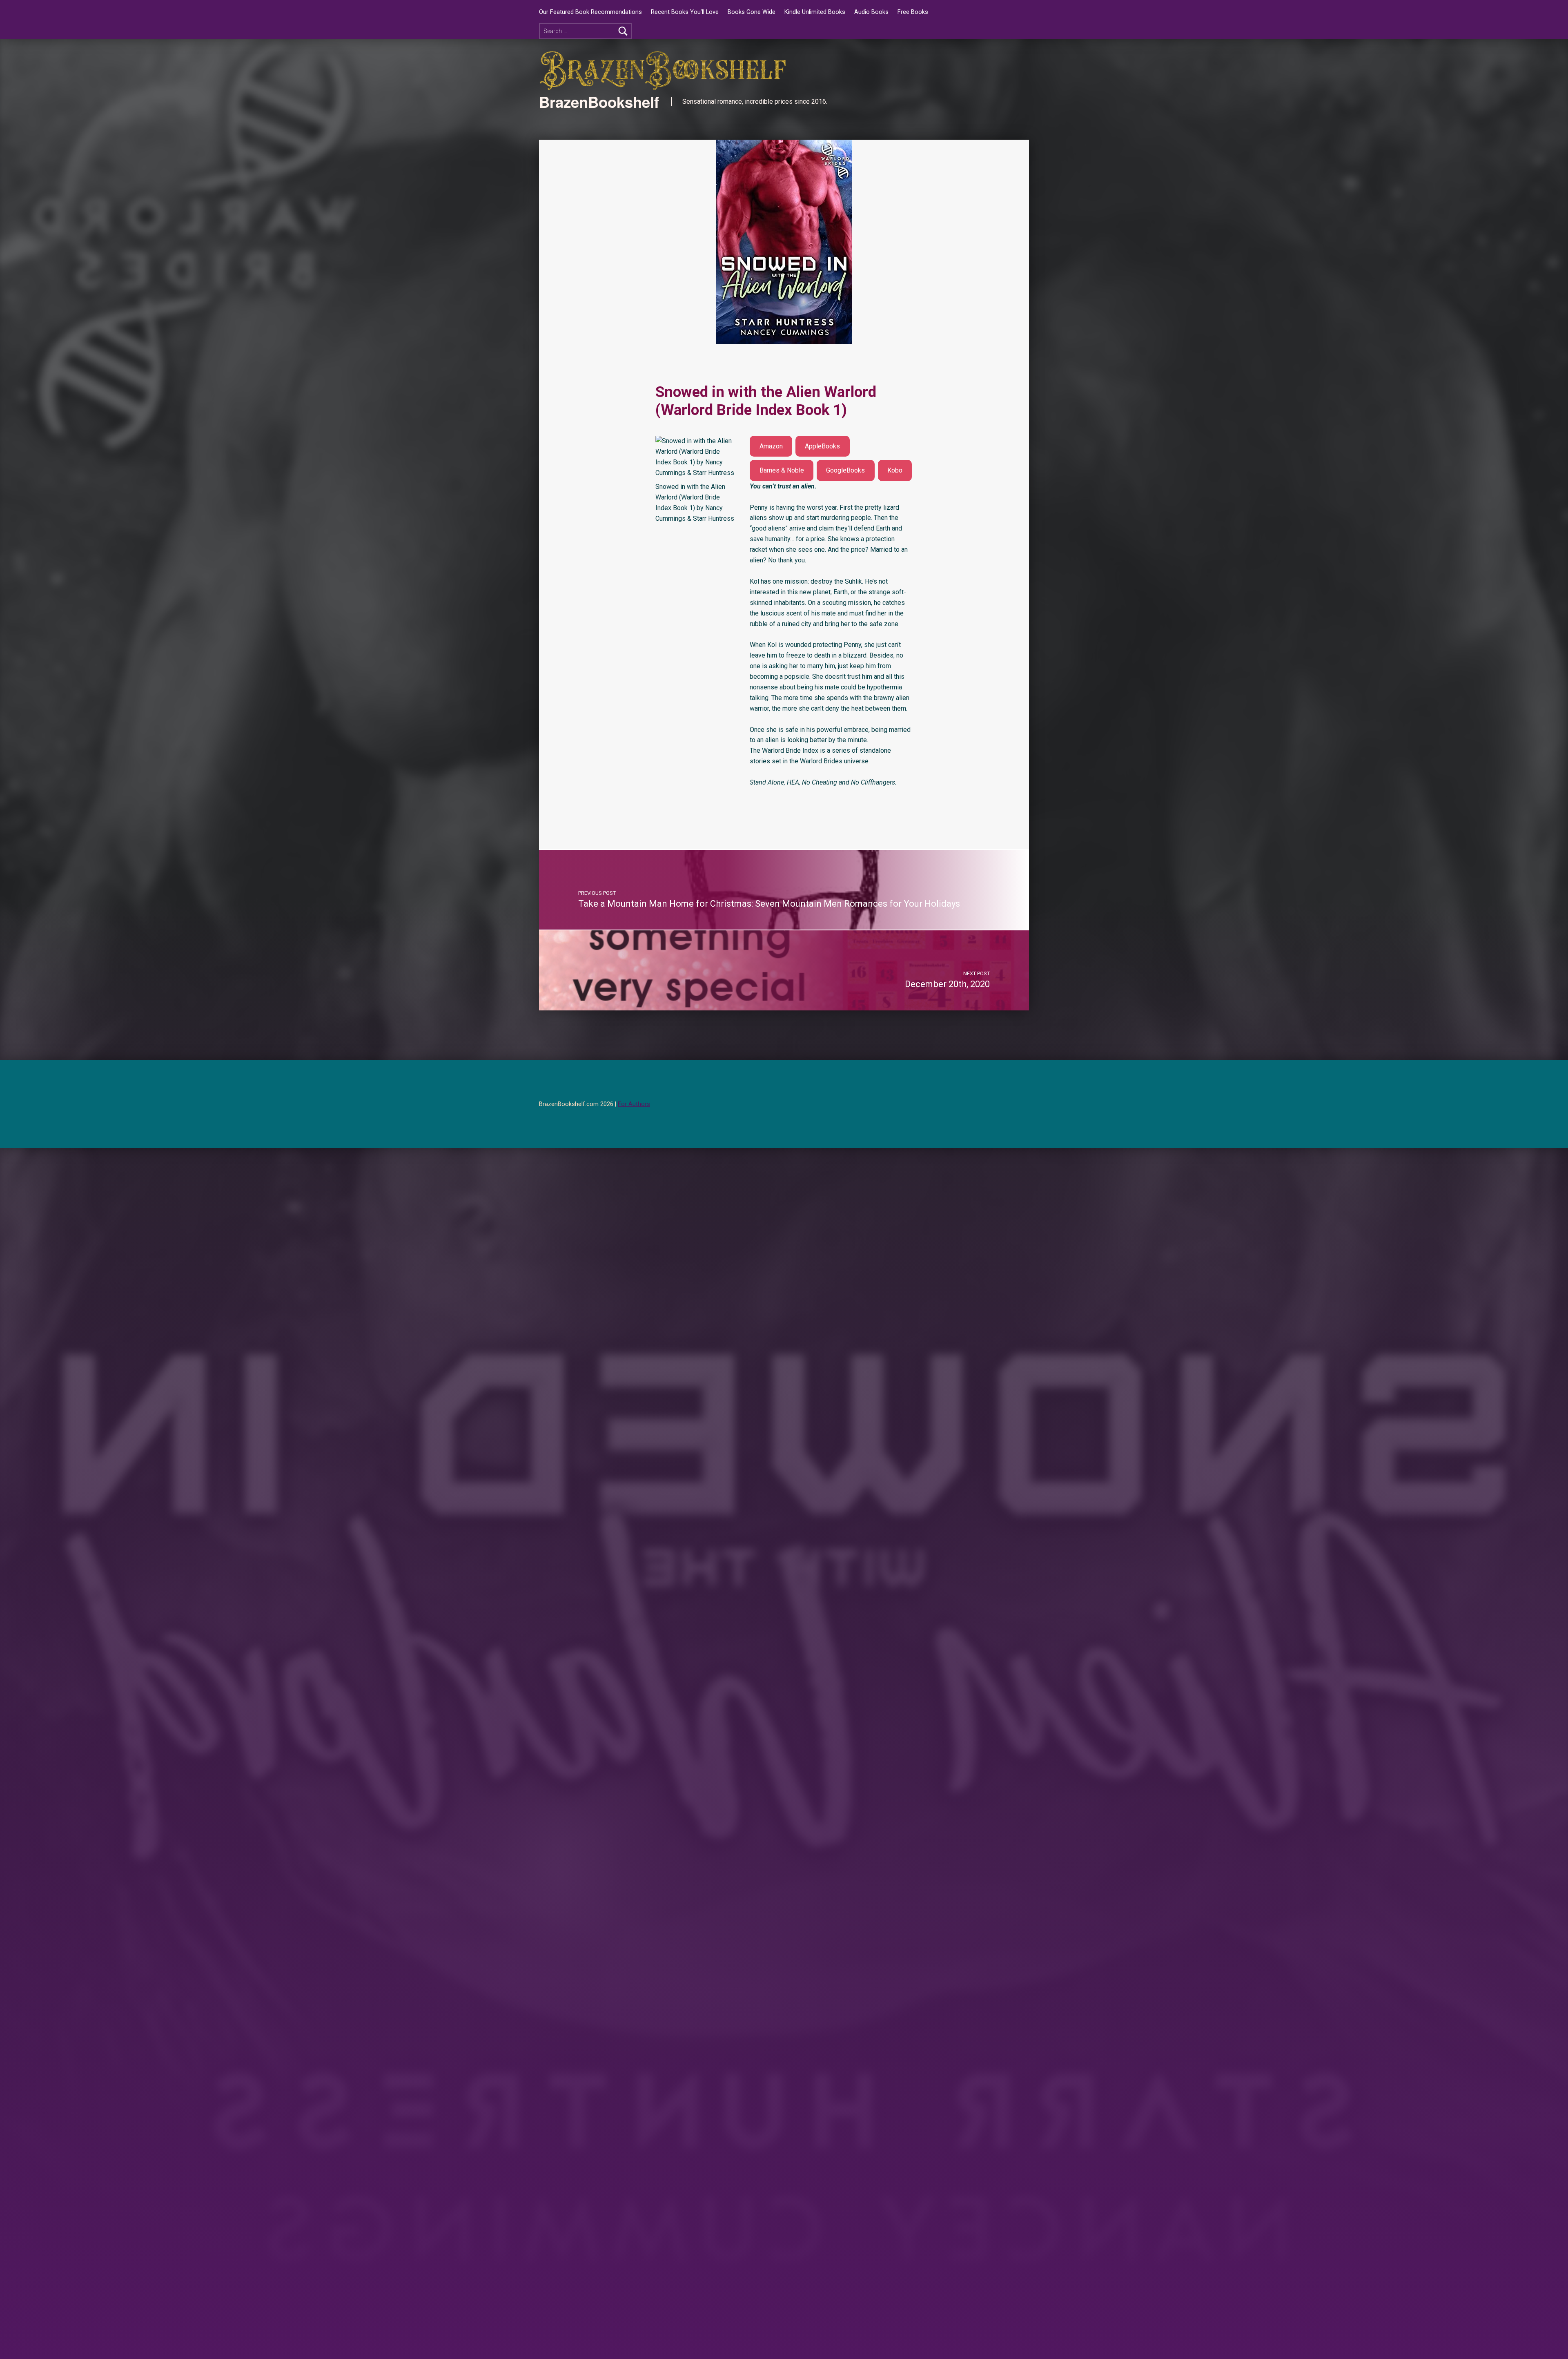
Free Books (913, 12)
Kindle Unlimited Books (815, 12)
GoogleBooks (845, 470)
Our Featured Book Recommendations (590, 12)
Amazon (771, 446)
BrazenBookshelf (599, 102)
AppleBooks (822, 446)
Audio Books (871, 12)
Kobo (895, 470)
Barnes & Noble (782, 470)
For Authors (634, 1104)
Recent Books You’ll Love (685, 12)
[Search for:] (585, 31)
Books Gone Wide (752, 12)
